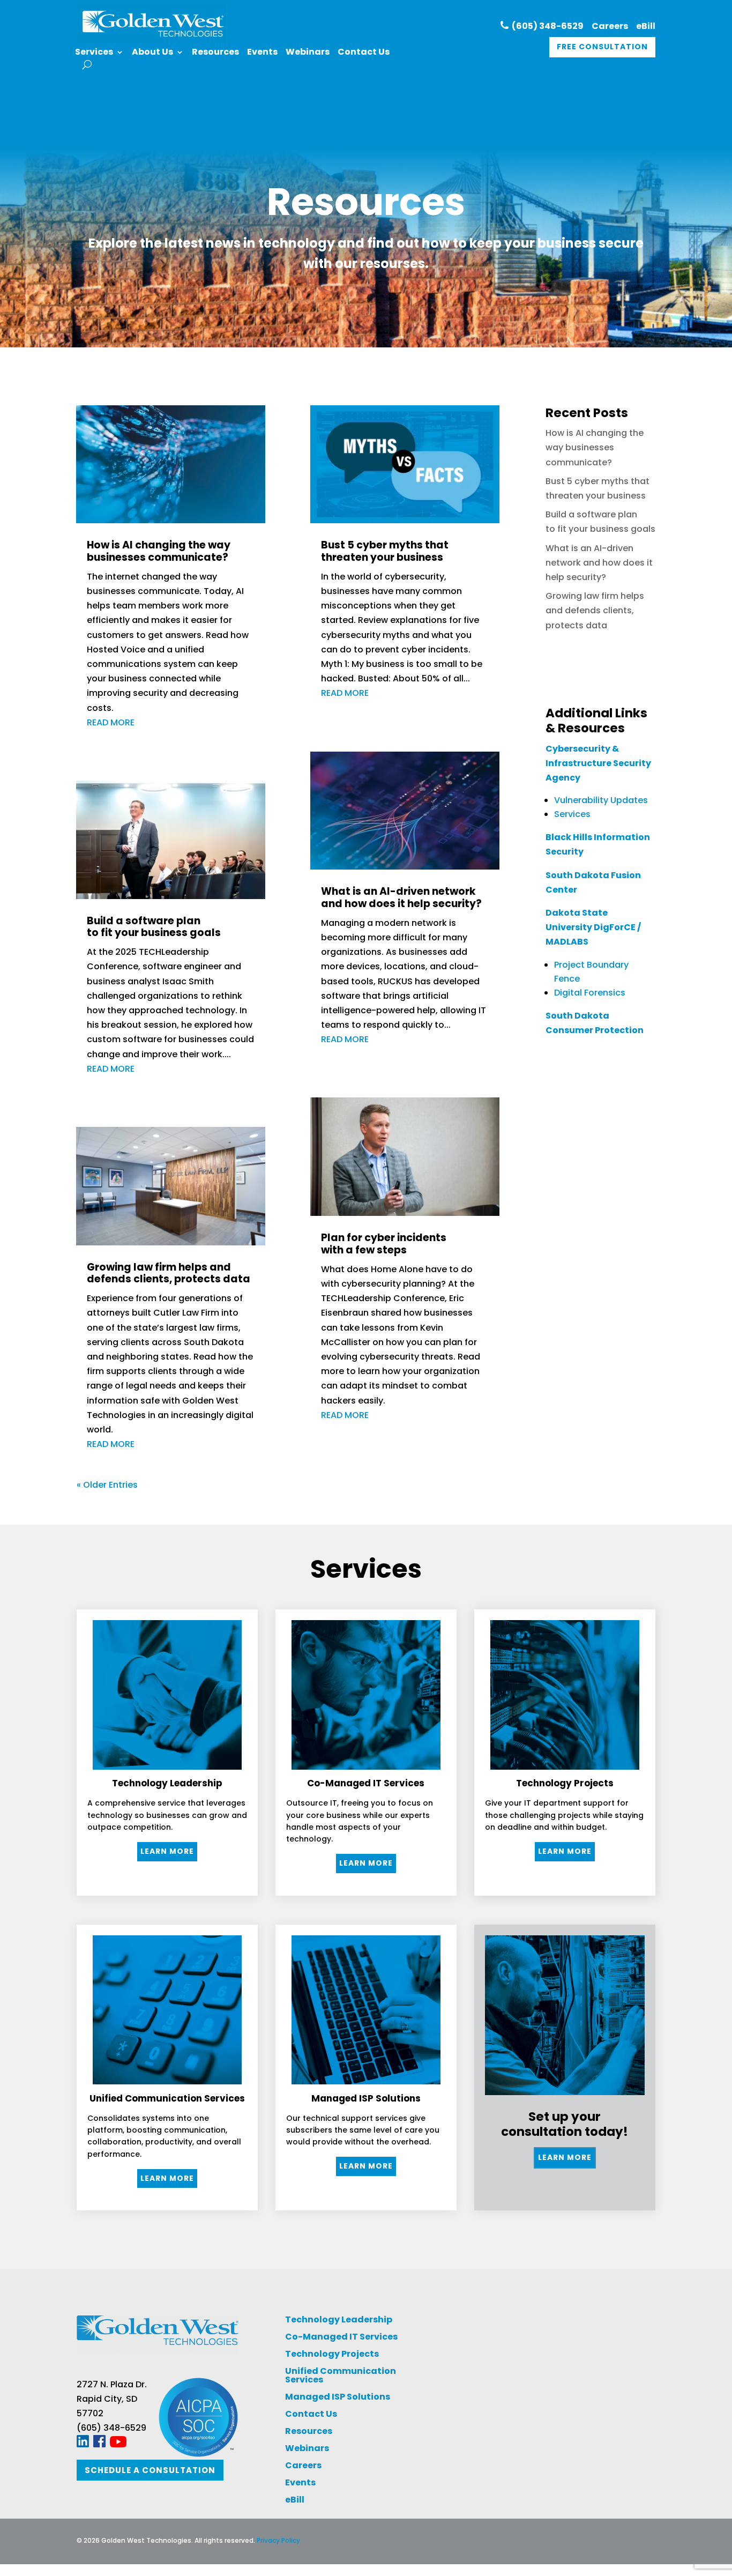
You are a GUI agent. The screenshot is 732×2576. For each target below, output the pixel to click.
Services (94, 53)
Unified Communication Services (341, 2375)
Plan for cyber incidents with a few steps (384, 1244)
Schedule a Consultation (150, 2470)
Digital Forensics (590, 993)
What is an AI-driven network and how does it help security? (401, 897)
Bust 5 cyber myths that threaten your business (385, 551)
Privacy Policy (278, 2540)
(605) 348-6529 (546, 26)
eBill (646, 26)
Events (262, 53)
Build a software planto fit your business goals (154, 927)
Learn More (167, 1851)
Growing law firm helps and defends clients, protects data (169, 1273)
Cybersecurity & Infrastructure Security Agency (598, 763)
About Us (152, 53)
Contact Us (364, 53)
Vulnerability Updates (601, 800)
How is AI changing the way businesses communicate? (159, 551)
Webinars (308, 53)
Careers (610, 26)
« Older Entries (107, 1485)
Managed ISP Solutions (338, 2397)
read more (111, 722)
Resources (215, 53)
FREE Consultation (602, 47)
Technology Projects (332, 2354)
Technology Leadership (339, 2319)
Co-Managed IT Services (341, 2337)
